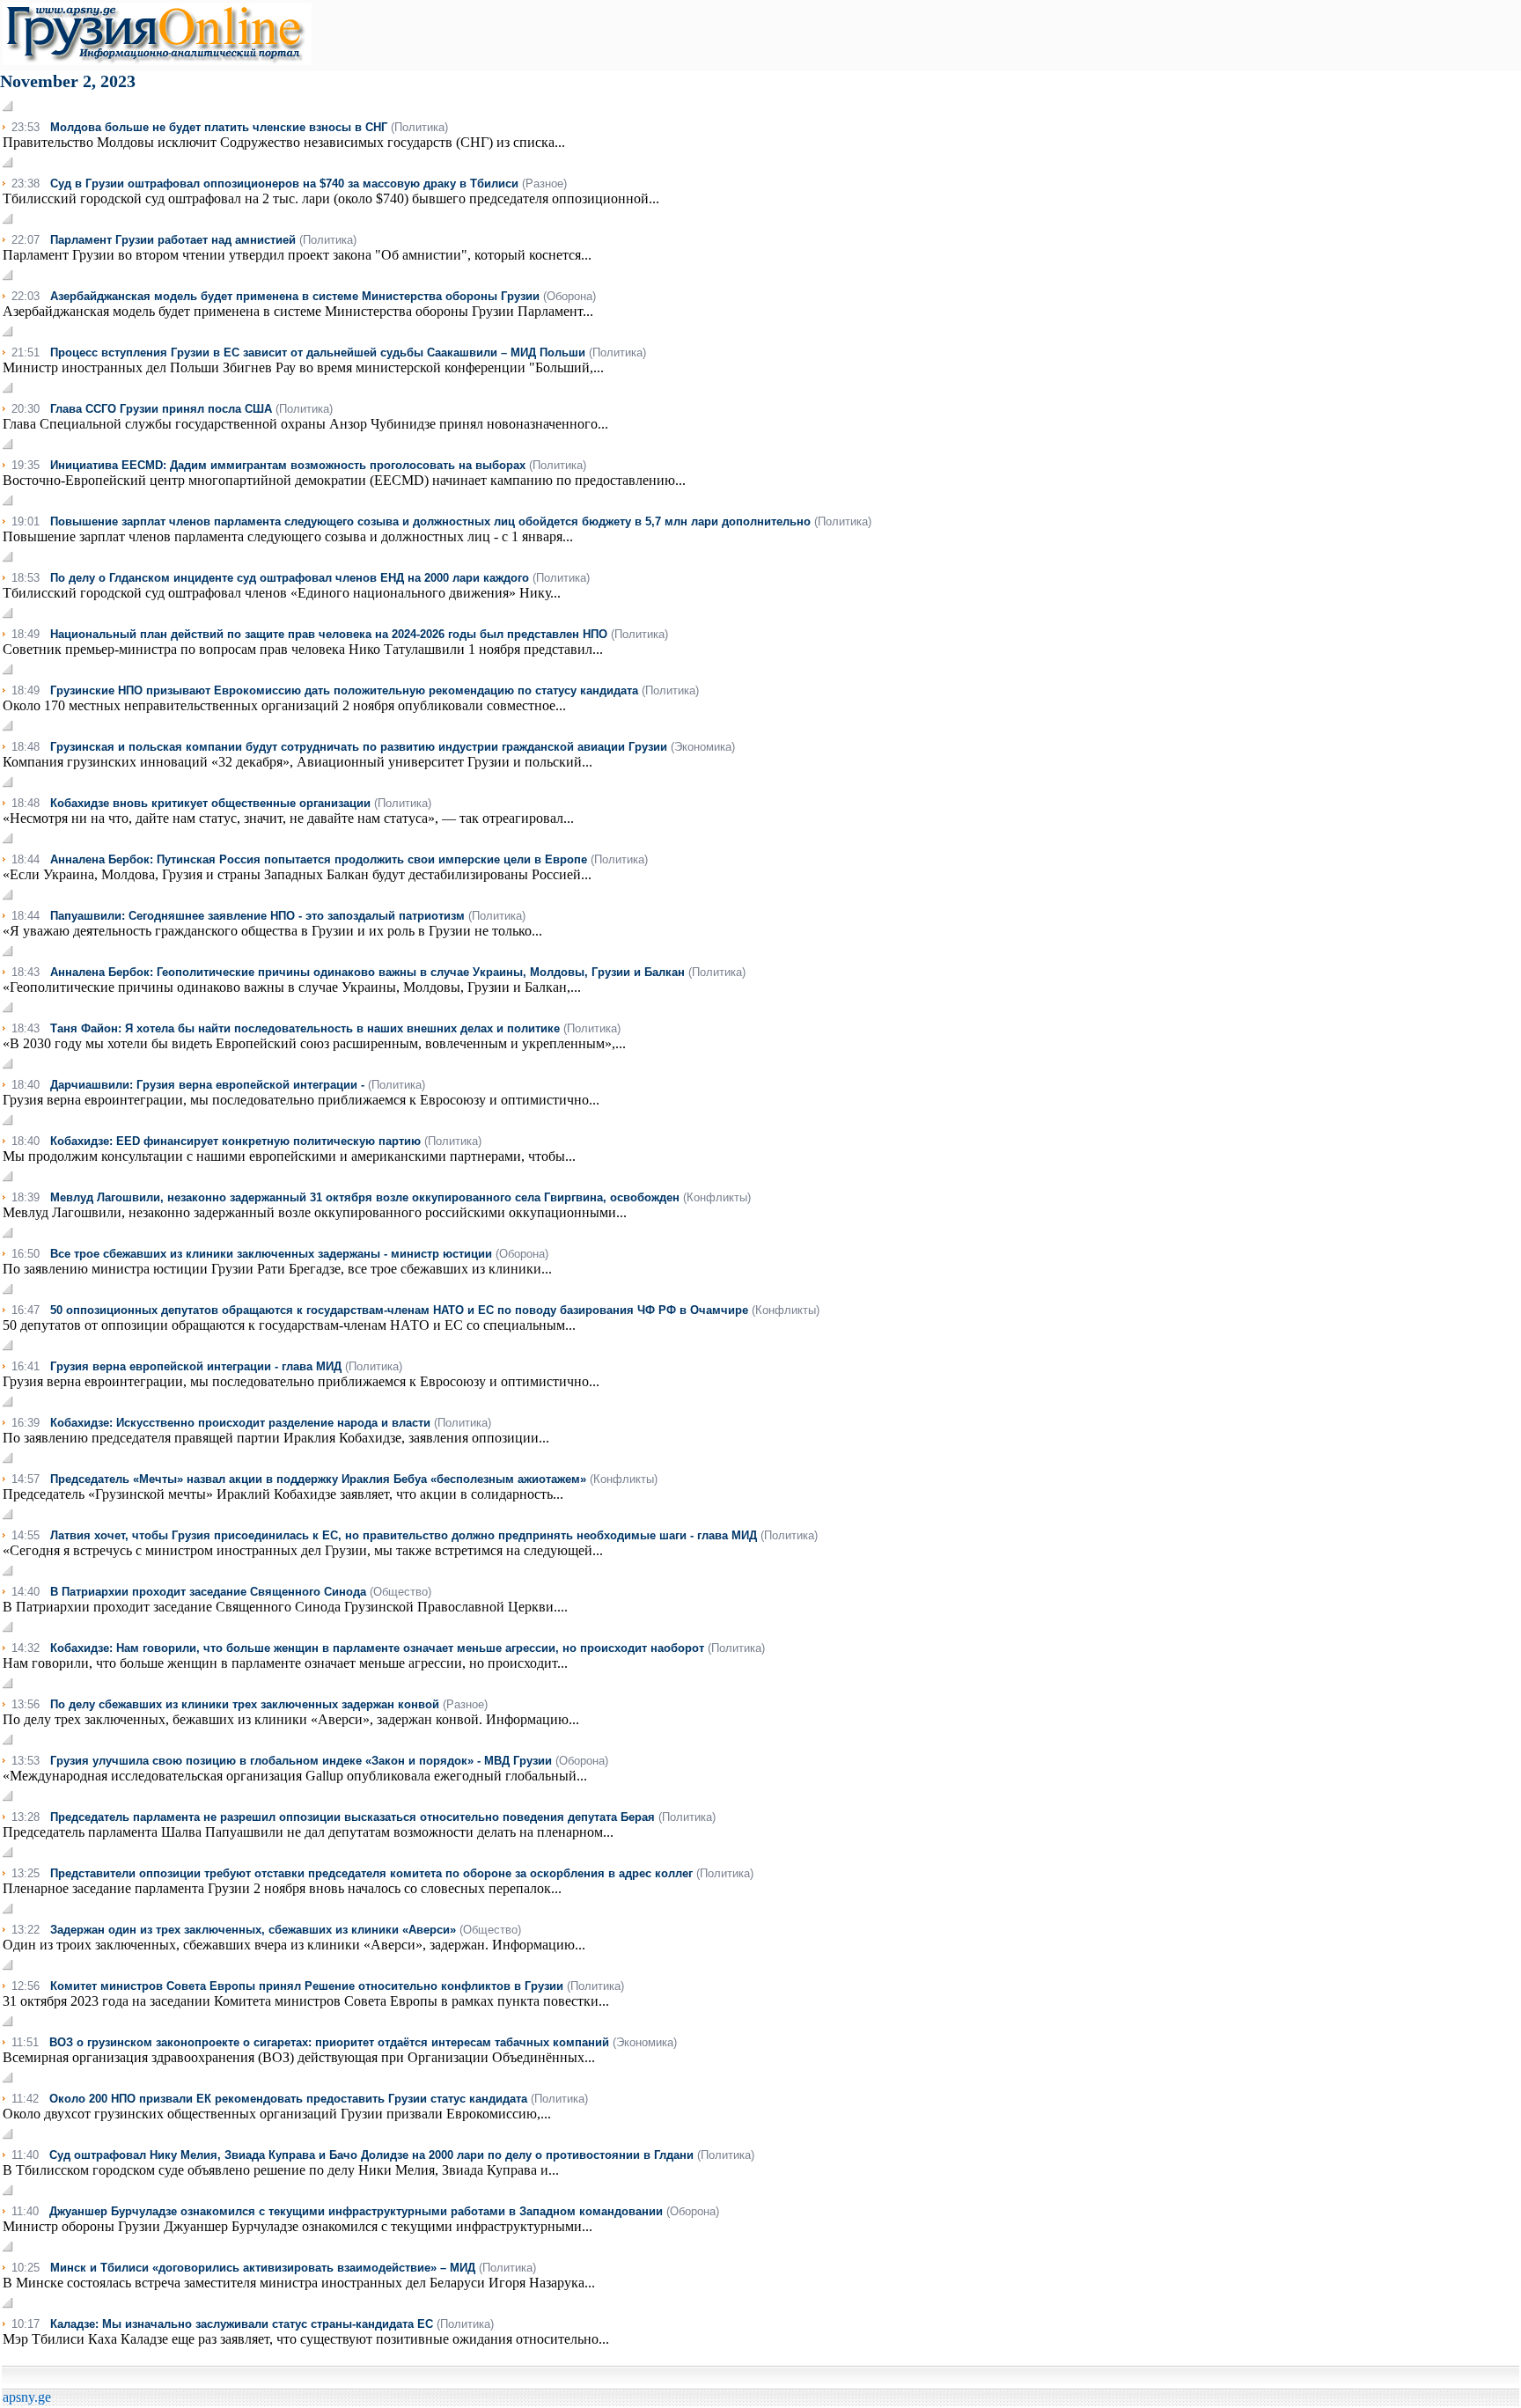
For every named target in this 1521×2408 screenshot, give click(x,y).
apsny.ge (27, 2397)
